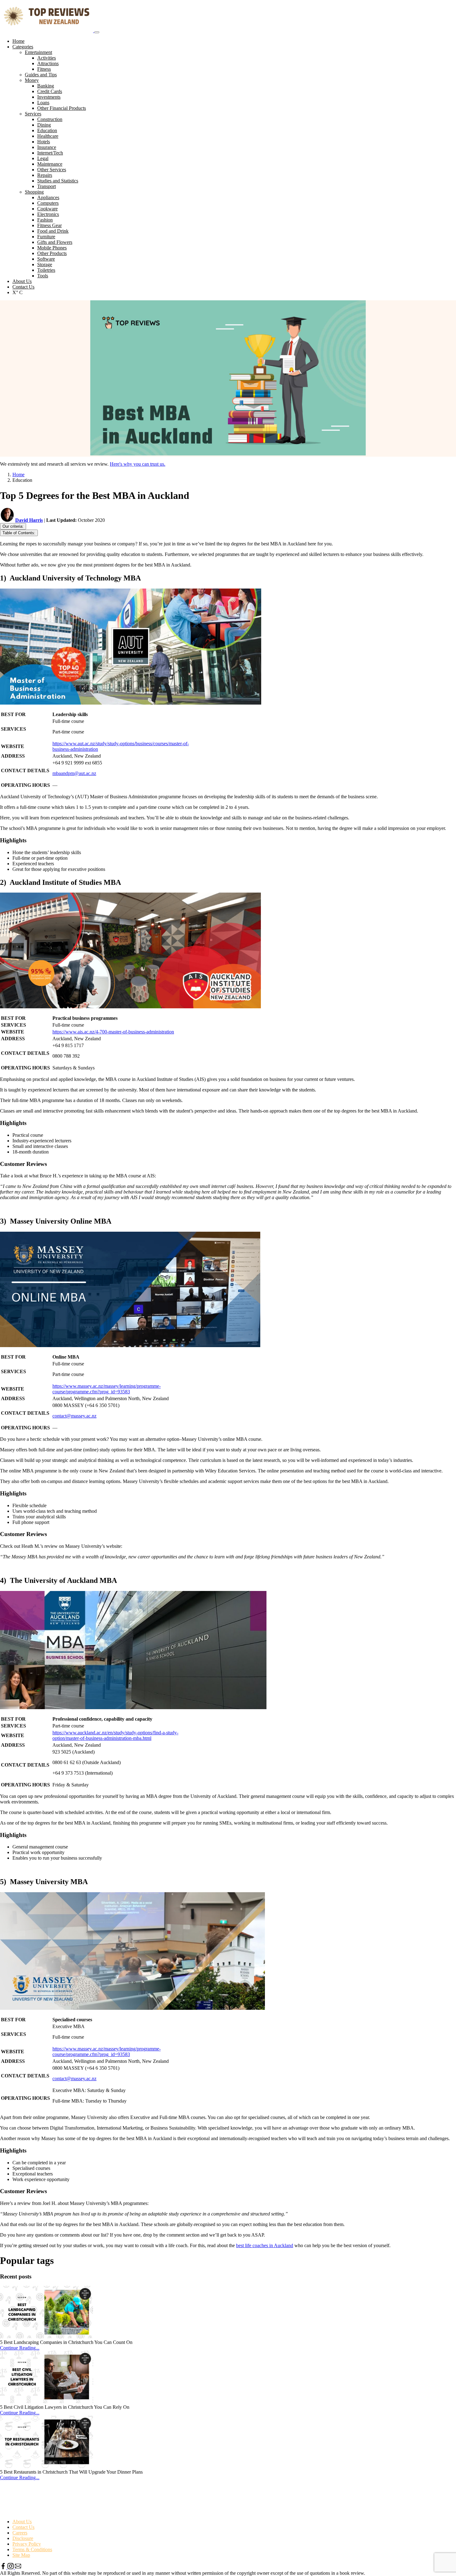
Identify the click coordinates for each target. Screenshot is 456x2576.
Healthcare (48, 136)
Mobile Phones (52, 248)
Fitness (44, 69)
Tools (43, 276)
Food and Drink (53, 231)
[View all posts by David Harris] (8, 520)
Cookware (47, 209)
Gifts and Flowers (55, 242)
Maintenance (50, 164)
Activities (47, 58)
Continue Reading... (20, 2348)
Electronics (48, 214)
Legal (43, 158)
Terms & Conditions (32, 2549)
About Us (22, 281)
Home (18, 41)
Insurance (47, 147)
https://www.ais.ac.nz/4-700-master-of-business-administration (113, 1032)
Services (33, 114)
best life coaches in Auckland (265, 2245)
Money (32, 80)
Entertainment (38, 52)
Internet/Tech (50, 153)
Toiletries (46, 270)
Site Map (21, 2555)
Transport (47, 186)
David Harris (29, 520)
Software (46, 259)
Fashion (45, 220)
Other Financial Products (62, 108)
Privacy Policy (27, 2544)
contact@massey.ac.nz (74, 1416)
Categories (23, 47)
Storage (45, 264)
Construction (50, 119)
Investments (49, 97)
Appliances (48, 197)
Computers (48, 203)
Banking (46, 86)
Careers (20, 2533)
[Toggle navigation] (97, 32)
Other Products (52, 253)
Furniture (46, 237)
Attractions (48, 63)
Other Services (52, 170)
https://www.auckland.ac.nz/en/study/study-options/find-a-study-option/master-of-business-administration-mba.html (115, 1735)
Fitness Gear (49, 225)
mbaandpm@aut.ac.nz (74, 773)
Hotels (44, 142)
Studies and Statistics (58, 181)
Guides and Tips (41, 75)
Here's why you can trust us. (138, 464)
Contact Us (23, 287)
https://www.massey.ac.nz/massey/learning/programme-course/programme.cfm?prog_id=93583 (107, 1389)
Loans (43, 103)
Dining (44, 125)
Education (47, 130)
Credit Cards (50, 91)
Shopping (34, 192)
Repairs (45, 175)
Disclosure (23, 2538)
